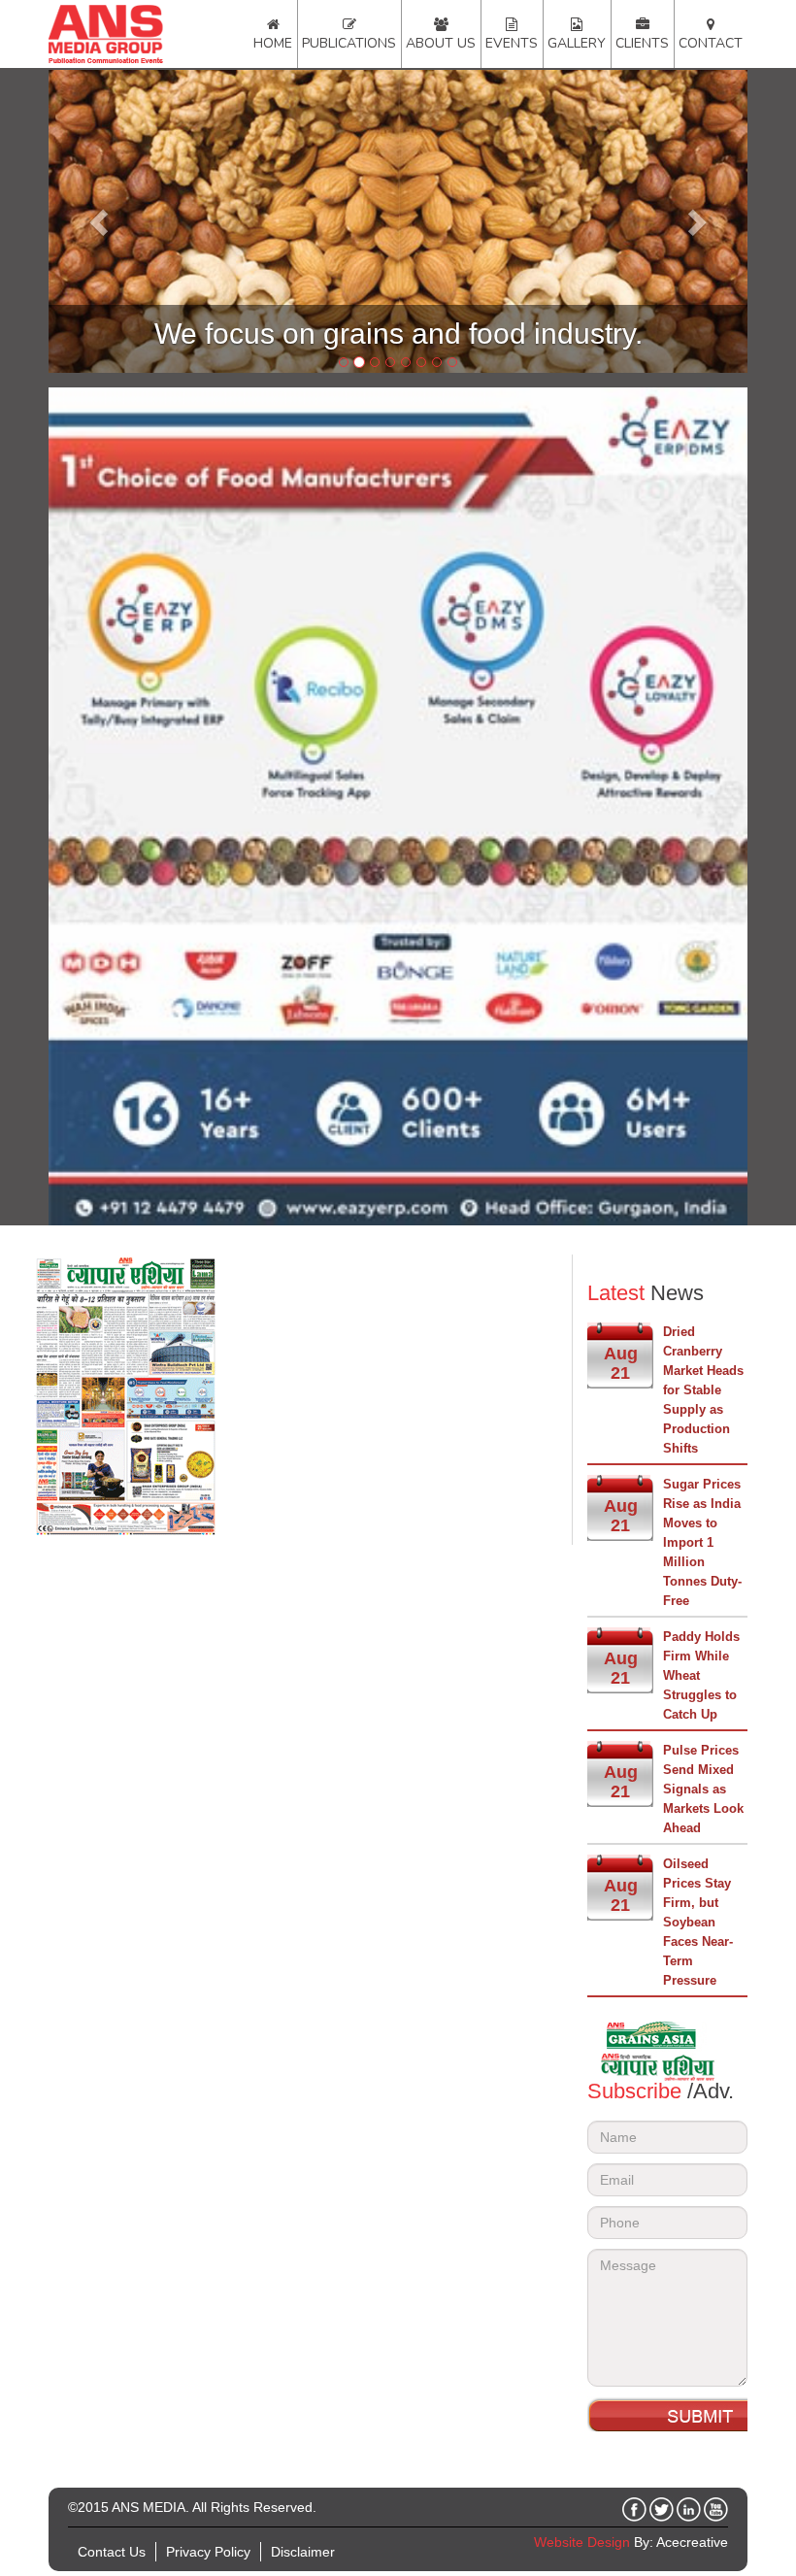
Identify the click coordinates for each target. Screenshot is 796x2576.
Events (512, 43)
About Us (441, 43)
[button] (101, 221)
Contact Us (112, 2552)
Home (273, 43)
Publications (349, 43)
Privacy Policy (208, 2552)
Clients (642, 43)
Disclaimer (303, 2552)
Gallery (577, 43)
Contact (711, 43)
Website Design (582, 2542)
